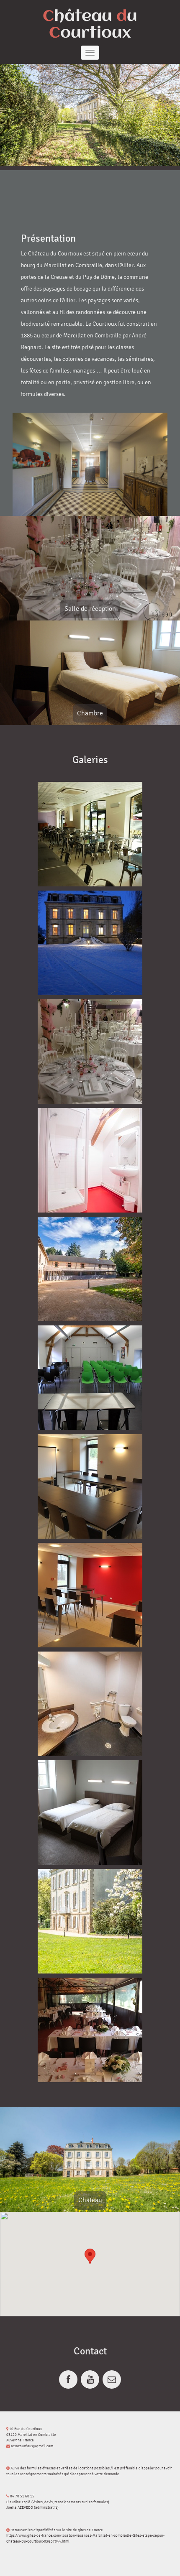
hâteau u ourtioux (90, 25)
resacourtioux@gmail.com (32, 2446)
